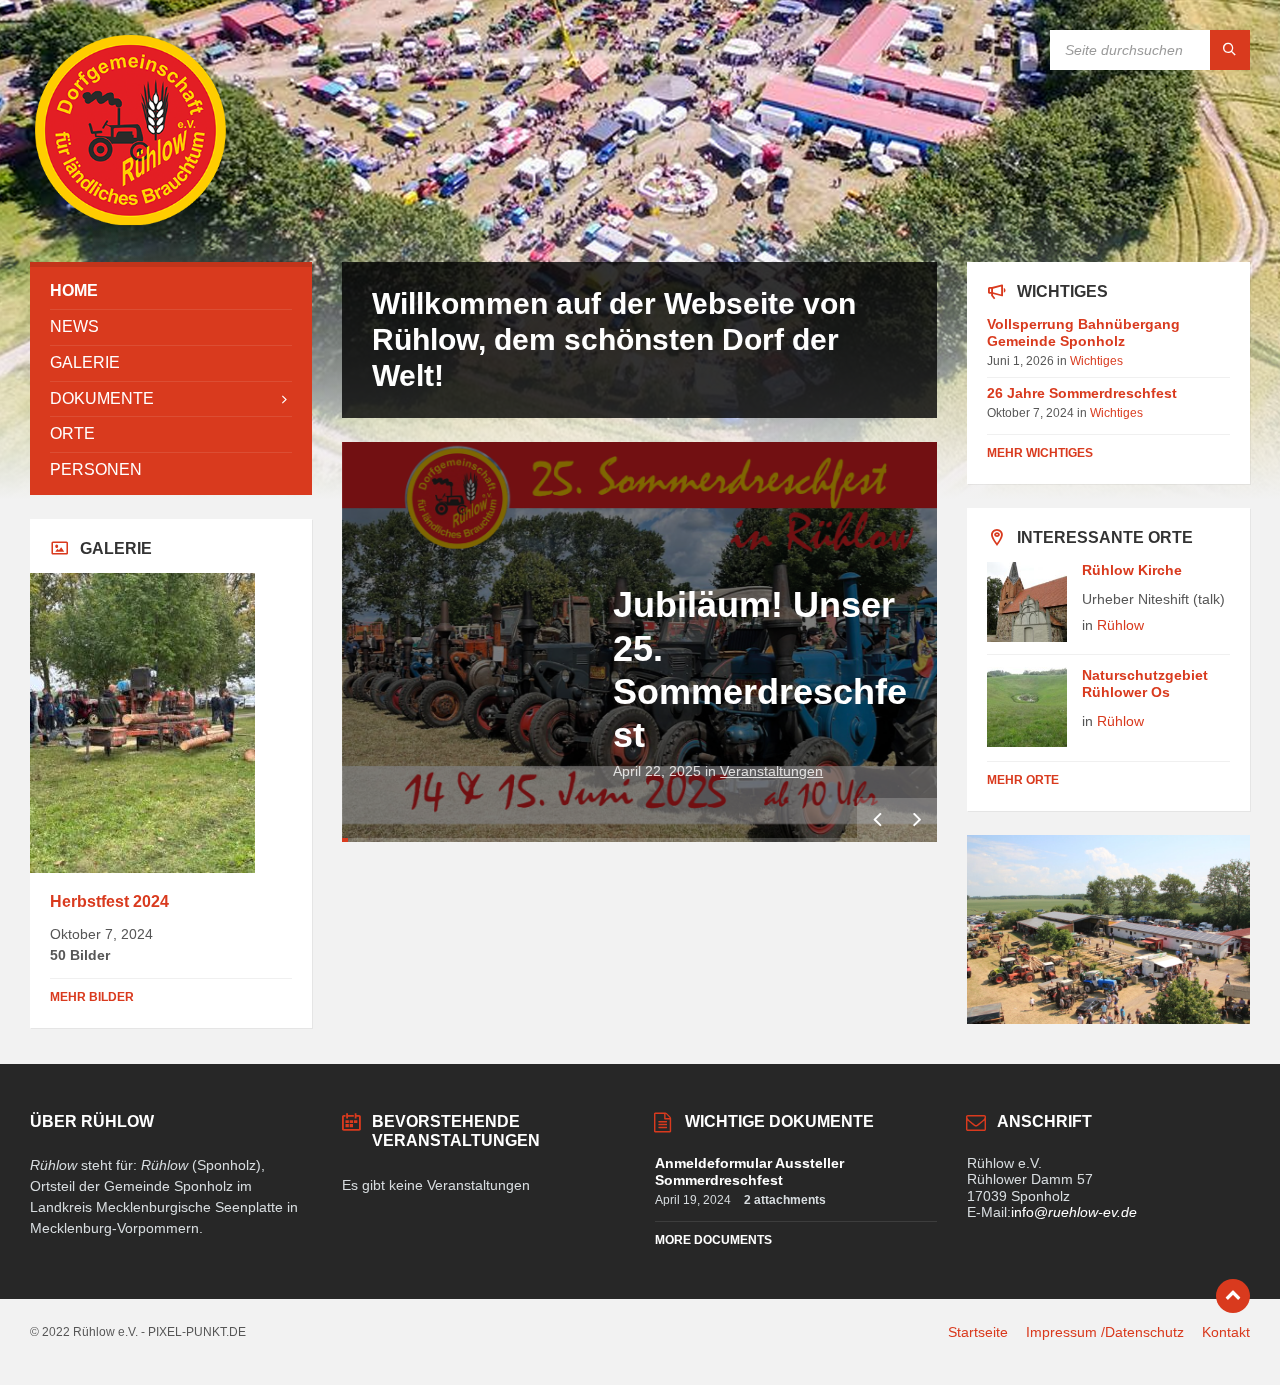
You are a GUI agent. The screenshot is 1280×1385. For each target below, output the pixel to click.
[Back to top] (1233, 1296)
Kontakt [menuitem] (1226, 1332)
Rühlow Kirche (1132, 570)
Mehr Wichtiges (1040, 453)
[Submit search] (1230, 50)
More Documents (713, 1240)
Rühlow (1120, 625)
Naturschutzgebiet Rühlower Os (1145, 683)
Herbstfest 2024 (109, 901)
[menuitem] (171, 291)
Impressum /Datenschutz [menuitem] (1105, 1332)
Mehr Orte (1023, 780)
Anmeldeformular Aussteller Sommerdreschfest (749, 1171)
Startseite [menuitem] (978, 1332)
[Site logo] (130, 222)
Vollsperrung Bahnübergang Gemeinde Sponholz (1083, 332)
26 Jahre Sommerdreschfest (1082, 393)
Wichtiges (1096, 361)
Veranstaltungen (771, 771)
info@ (1074, 1212)
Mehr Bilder (92, 997)
